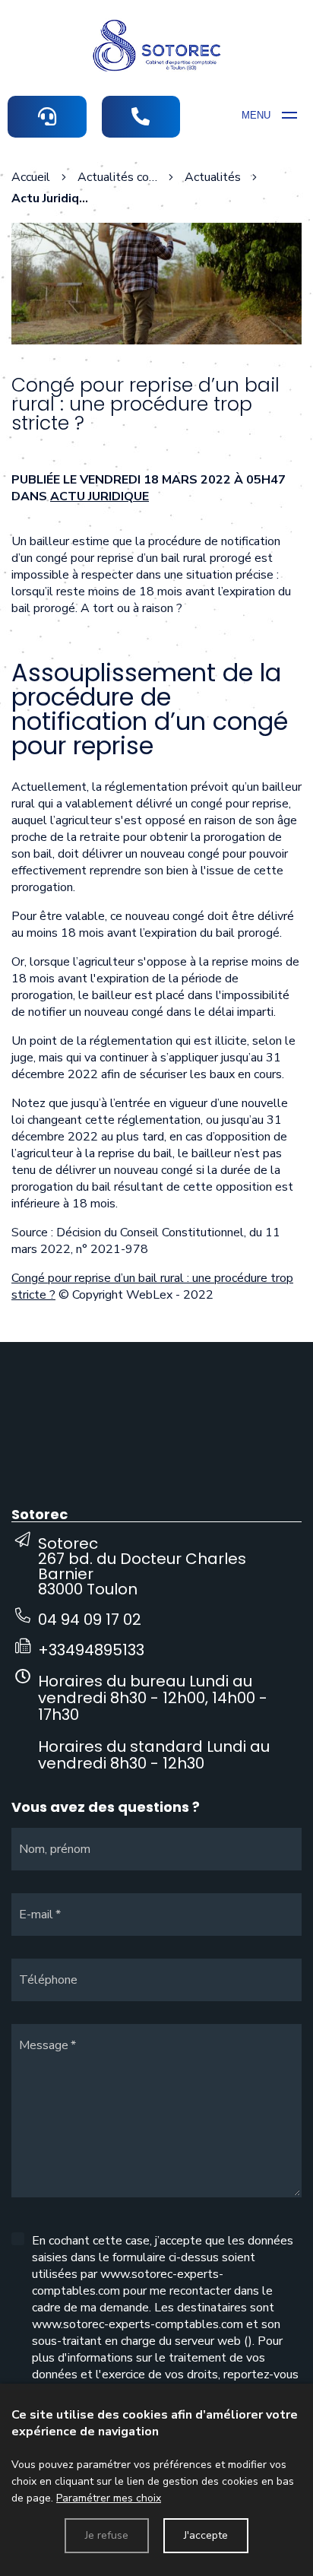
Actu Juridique (100, 496)
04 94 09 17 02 (90, 1620)
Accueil (31, 177)
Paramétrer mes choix (109, 2498)
